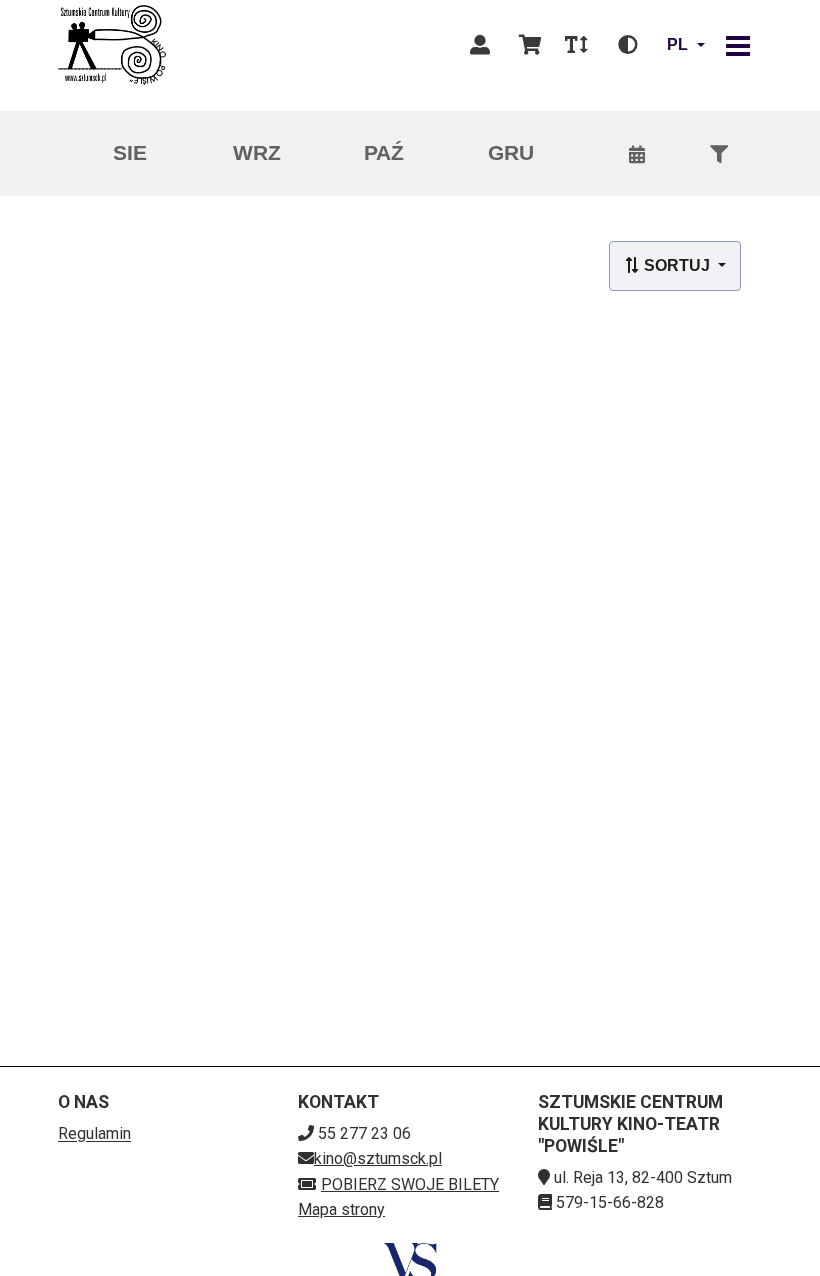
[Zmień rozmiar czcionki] (576, 45)
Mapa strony (341, 1209)
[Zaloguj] (480, 45)
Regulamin (94, 1133)
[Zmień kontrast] (628, 45)
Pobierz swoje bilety (410, 1184)
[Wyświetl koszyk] (530, 45)
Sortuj (677, 265)
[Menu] (738, 45)
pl (677, 44)
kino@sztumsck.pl (378, 1158)
